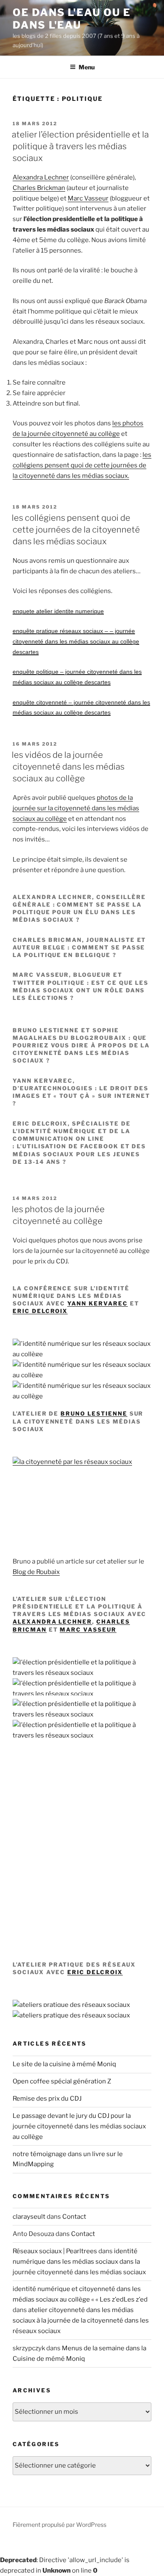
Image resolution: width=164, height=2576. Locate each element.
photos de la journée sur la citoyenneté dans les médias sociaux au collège (76, 808)
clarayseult (29, 2217)
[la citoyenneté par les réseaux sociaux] (72, 1462)
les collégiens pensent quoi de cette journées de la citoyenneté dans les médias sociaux (76, 530)
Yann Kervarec (97, 1303)
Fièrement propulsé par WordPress (60, 2525)
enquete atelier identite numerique (58, 611)
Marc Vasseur (88, 198)
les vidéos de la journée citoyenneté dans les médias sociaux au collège (68, 767)
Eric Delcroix (40, 1311)
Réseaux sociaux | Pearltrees (55, 2251)
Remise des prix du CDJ (47, 2099)
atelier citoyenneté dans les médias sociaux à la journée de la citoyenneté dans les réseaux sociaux (81, 2320)
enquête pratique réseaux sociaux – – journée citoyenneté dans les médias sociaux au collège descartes (76, 641)
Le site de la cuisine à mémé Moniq (64, 2064)
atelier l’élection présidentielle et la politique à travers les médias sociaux (80, 146)
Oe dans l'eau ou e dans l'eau (72, 19)
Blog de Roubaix (36, 1572)
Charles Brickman (39, 188)
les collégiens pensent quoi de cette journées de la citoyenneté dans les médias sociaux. (82, 465)
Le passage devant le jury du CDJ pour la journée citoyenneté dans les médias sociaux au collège (79, 2126)
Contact (74, 2217)
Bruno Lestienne (94, 1413)
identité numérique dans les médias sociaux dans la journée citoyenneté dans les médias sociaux (79, 2262)
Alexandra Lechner (41, 177)
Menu (87, 67)
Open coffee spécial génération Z (62, 2081)
